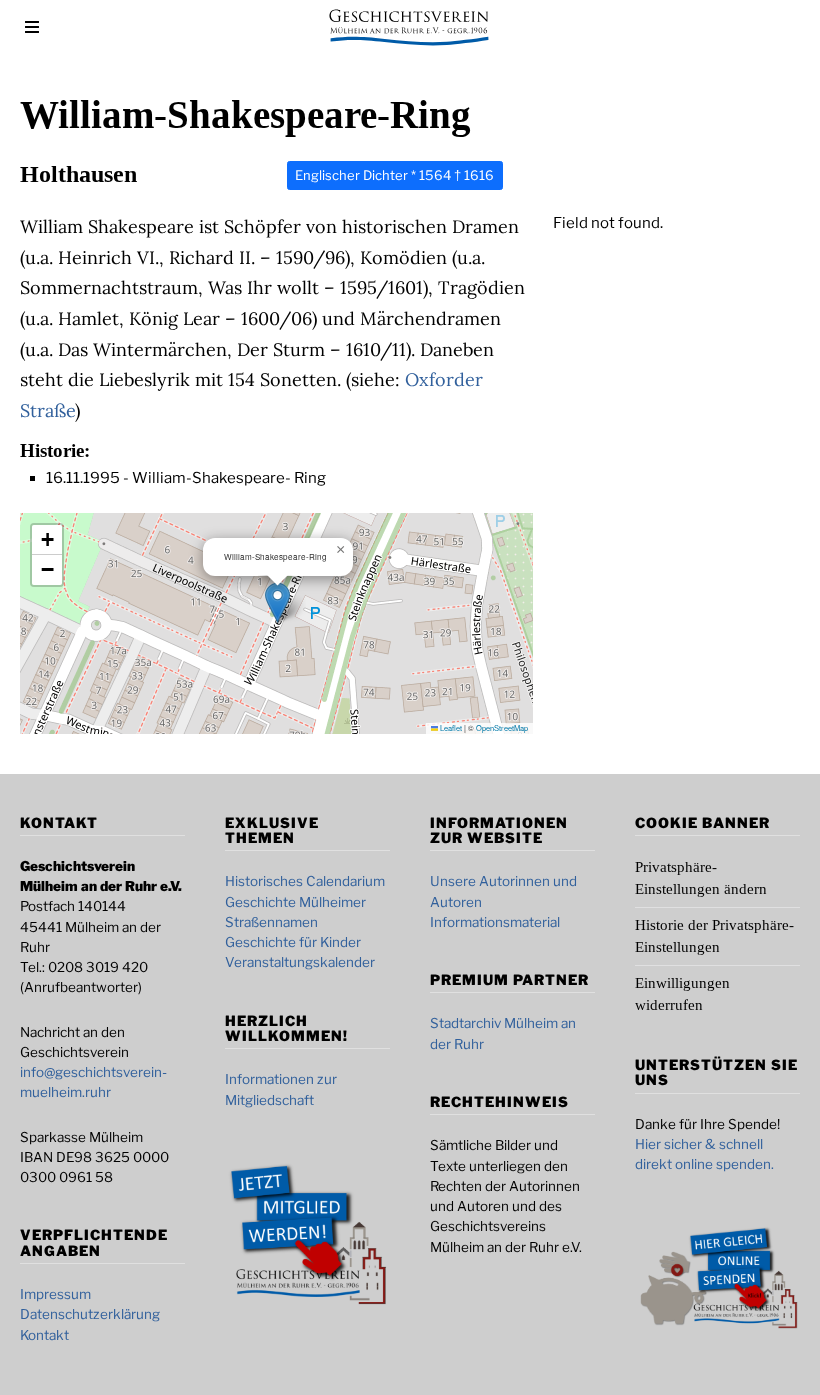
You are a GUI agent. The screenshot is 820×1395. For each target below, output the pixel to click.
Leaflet (450, 727)
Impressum (55, 1294)
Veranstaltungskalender (300, 962)
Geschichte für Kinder (293, 942)
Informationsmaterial (495, 922)
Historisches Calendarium (305, 881)
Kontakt (44, 1335)
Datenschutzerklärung (90, 1314)
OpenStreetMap (502, 727)
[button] (277, 602)
